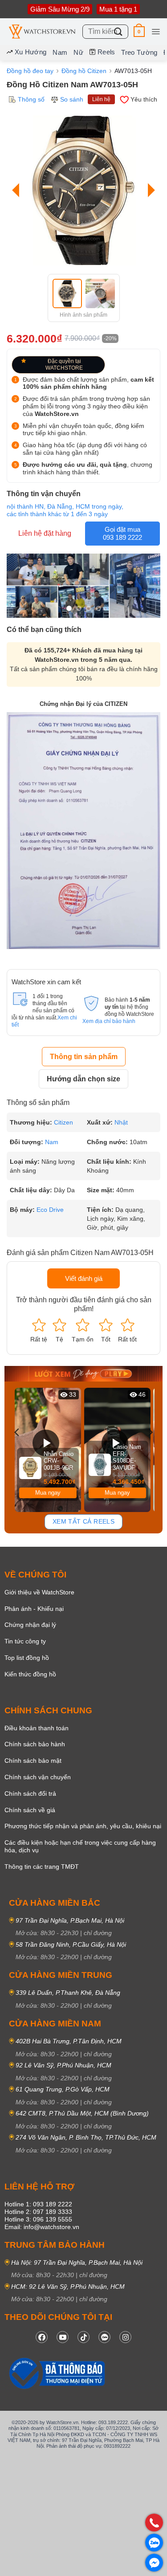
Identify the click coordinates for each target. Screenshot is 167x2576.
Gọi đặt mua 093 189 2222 (122, 533)
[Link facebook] (42, 2337)
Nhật (121, 1122)
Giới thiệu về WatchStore (39, 1592)
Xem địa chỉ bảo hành (109, 1021)
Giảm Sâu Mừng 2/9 (60, 9)
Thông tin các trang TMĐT (42, 1867)
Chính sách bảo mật (33, 1761)
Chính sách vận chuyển (38, 1777)
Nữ (78, 52)
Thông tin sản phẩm (84, 1057)
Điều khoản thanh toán (37, 1728)
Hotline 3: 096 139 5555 (38, 2219)
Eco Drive (50, 1210)
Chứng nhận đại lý (30, 1625)
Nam (60, 52)
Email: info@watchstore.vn (42, 2227)
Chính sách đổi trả (30, 1793)
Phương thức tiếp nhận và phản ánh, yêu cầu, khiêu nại (83, 1826)
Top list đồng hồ (27, 1658)
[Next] (149, 190)
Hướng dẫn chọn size (83, 1079)
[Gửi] (118, 31)
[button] (139, 31)
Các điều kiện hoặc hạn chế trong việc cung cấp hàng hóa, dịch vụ (80, 1846)
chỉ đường (98, 1933)
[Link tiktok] (83, 2337)
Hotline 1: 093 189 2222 (38, 2204)
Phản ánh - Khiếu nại (34, 1609)
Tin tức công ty (25, 1641)
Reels (106, 52)
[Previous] (18, 190)
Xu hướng (31, 52)
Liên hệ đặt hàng (45, 533)
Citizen (63, 1122)
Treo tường (139, 52)
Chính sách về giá (30, 1810)
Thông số (31, 99)
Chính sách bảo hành (35, 1744)
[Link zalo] (104, 2337)
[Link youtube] (63, 2337)
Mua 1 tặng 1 (118, 9)
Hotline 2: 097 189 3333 (38, 2212)
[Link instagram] (125, 2337)
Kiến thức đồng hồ (30, 1674)
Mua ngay (48, 1493)
